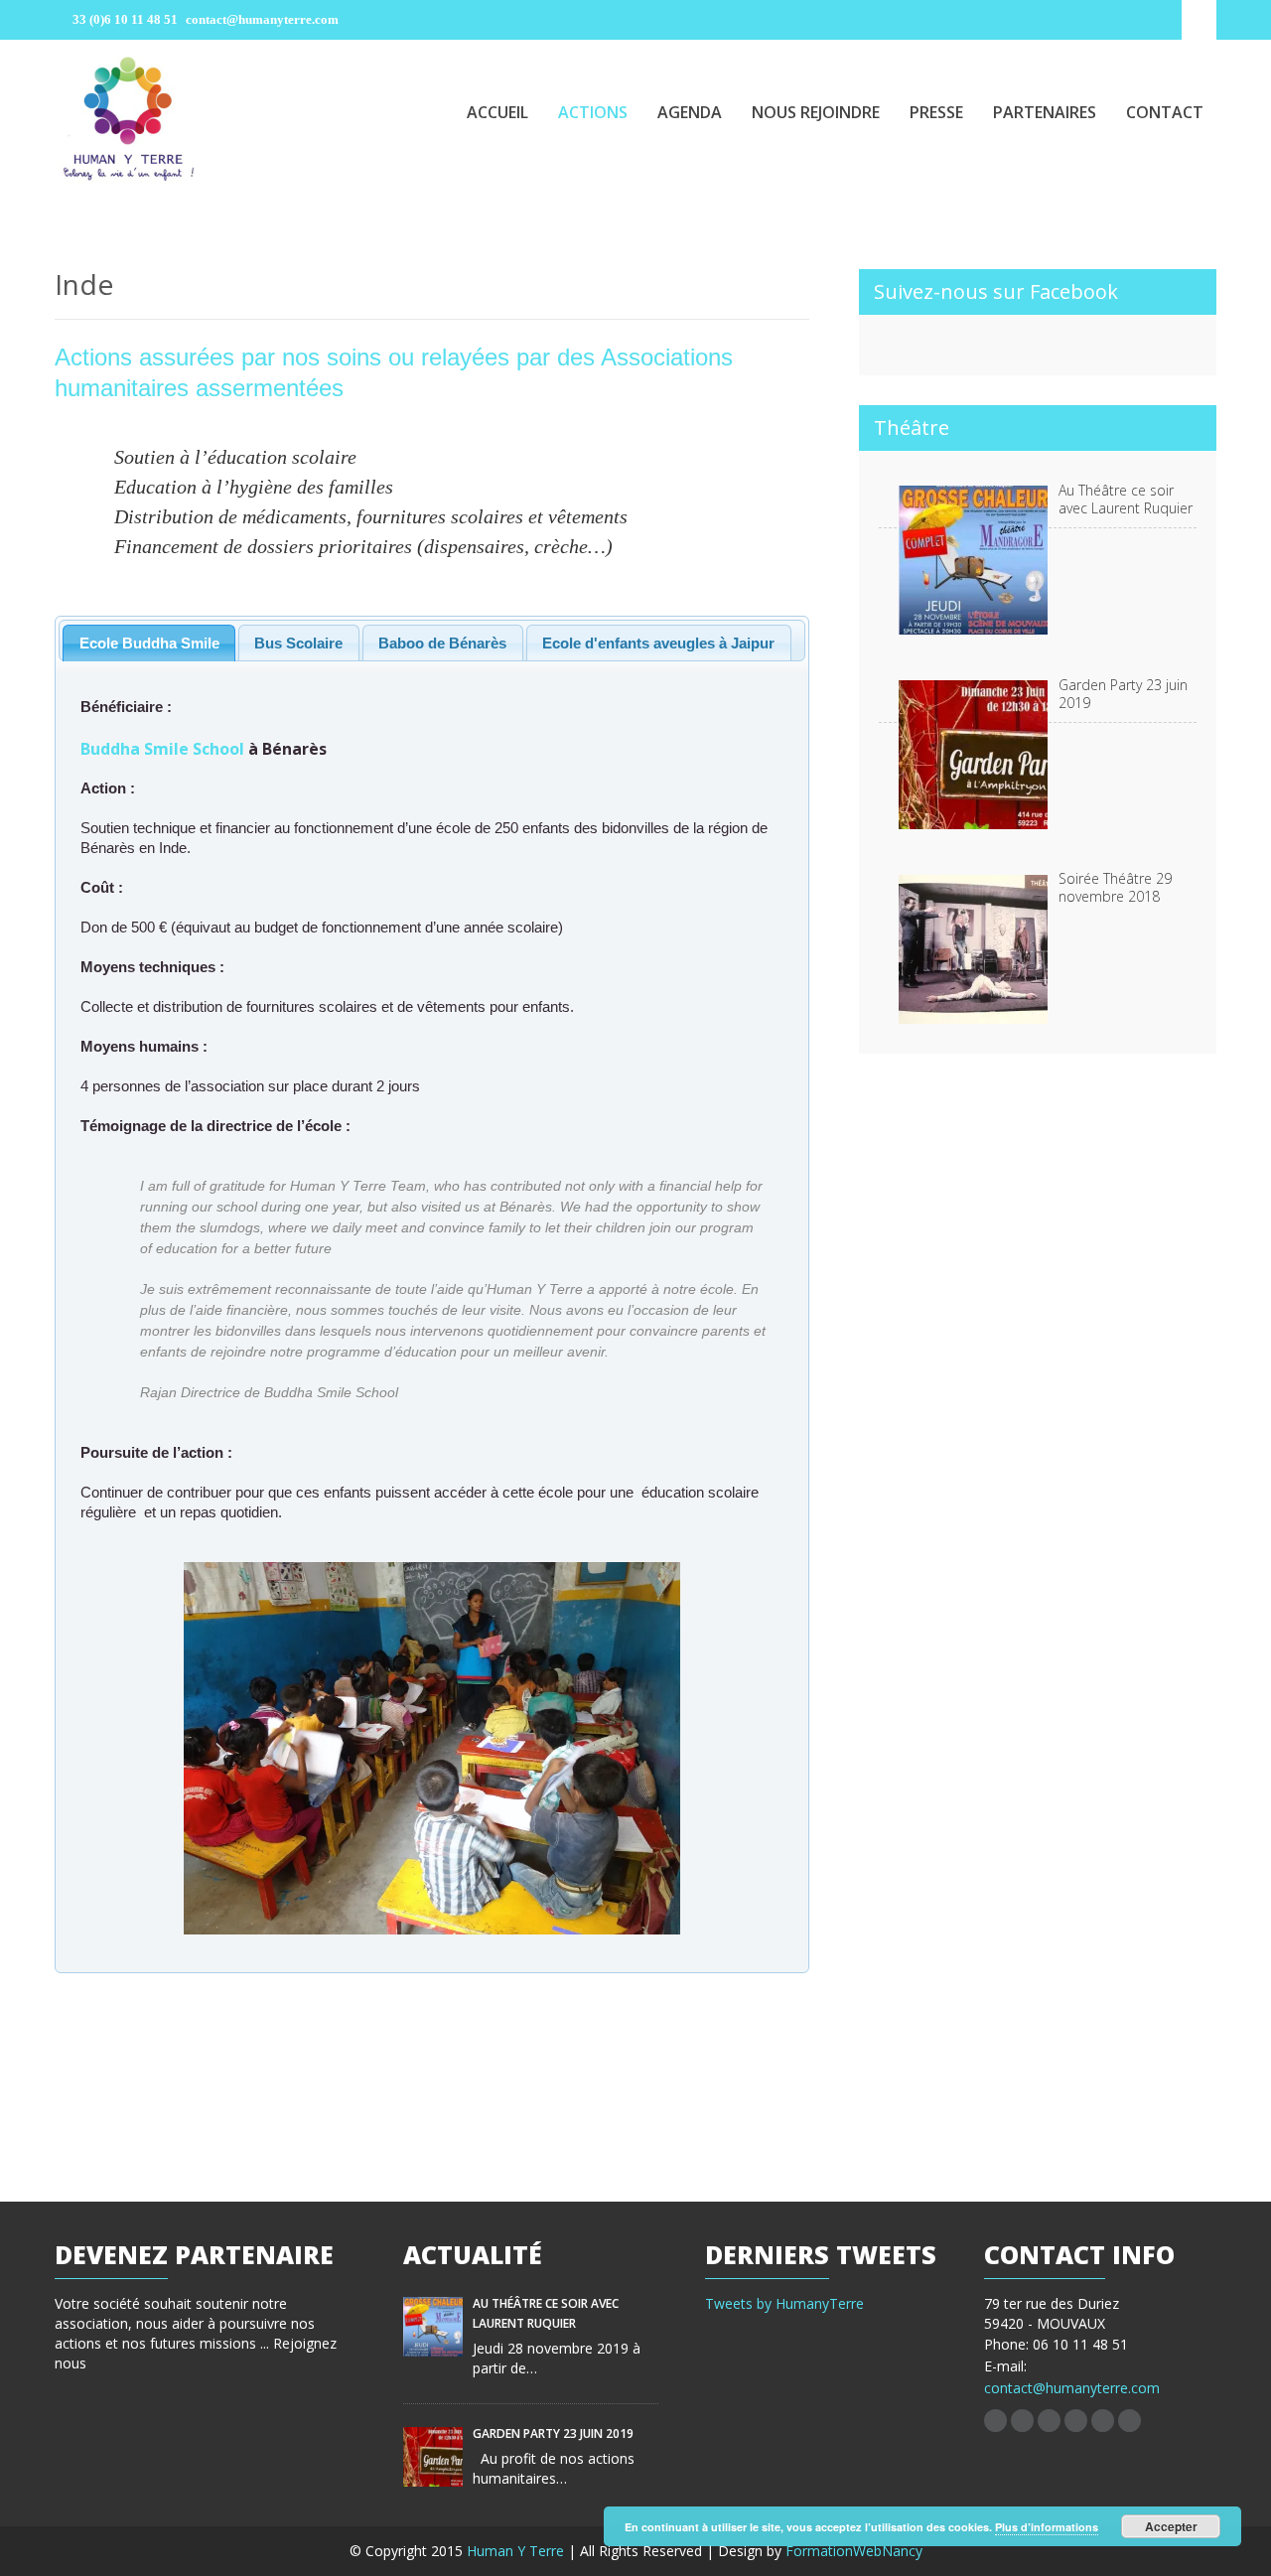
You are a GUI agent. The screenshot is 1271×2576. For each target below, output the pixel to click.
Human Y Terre (517, 2551)
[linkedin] (1049, 2421)
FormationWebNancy (854, 2551)
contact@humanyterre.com (1072, 2388)
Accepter (1171, 2526)
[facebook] (995, 2421)
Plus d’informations (1047, 2527)
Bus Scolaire (298, 643)
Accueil (497, 112)
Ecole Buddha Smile (149, 643)
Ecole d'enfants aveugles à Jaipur (658, 643)
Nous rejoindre (816, 112)
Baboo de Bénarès (442, 643)
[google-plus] (1103, 2421)
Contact (1165, 112)
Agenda (690, 112)
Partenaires (1045, 112)
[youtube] (1130, 2421)
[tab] (149, 643)
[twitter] (1022, 2421)
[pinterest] (1076, 2421)
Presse (936, 112)
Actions (593, 112)
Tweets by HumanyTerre (784, 2303)
